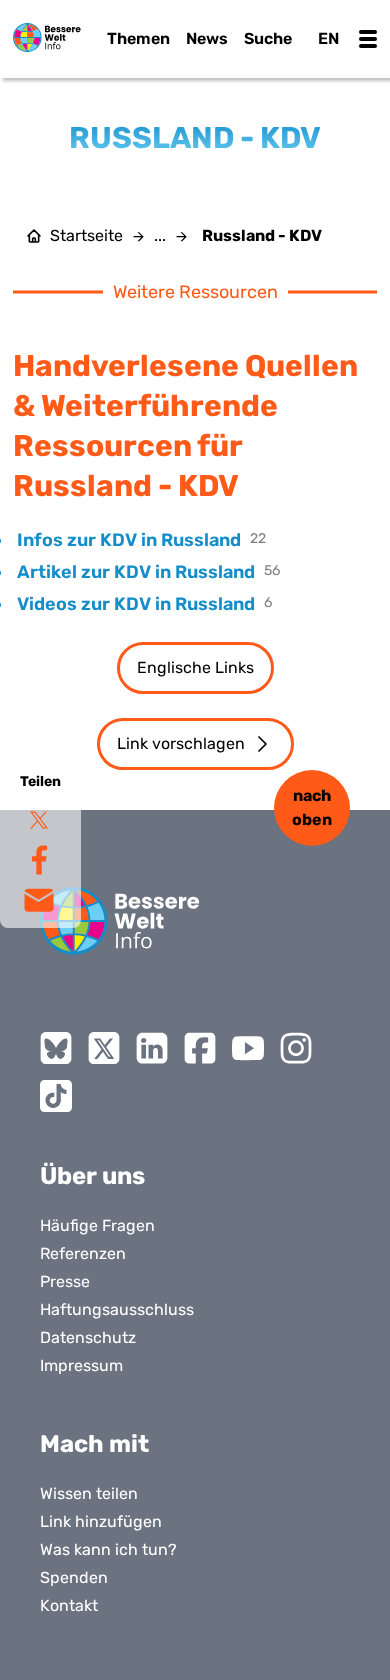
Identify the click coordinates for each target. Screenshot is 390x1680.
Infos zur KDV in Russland (129, 540)
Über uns (92, 1176)
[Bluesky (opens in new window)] (56, 1048)
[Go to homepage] (120, 921)
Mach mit (94, 1444)
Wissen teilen (89, 1493)
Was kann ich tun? (108, 1549)
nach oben (312, 807)
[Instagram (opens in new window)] (296, 1048)
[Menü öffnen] (368, 39)
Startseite (86, 236)
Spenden (74, 1577)
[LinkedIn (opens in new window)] (152, 1048)
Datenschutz (88, 1337)
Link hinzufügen (101, 1521)
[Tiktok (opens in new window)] (56, 1096)
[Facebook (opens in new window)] (200, 1048)
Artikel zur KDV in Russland (136, 572)
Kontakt (69, 1605)
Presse (65, 1281)
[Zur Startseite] (47, 37)
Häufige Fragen (97, 1225)
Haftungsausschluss (117, 1309)
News (207, 38)
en (328, 38)
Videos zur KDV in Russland (136, 604)
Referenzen (83, 1253)
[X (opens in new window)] (104, 1048)
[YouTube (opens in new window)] (248, 1048)
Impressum (81, 1365)
